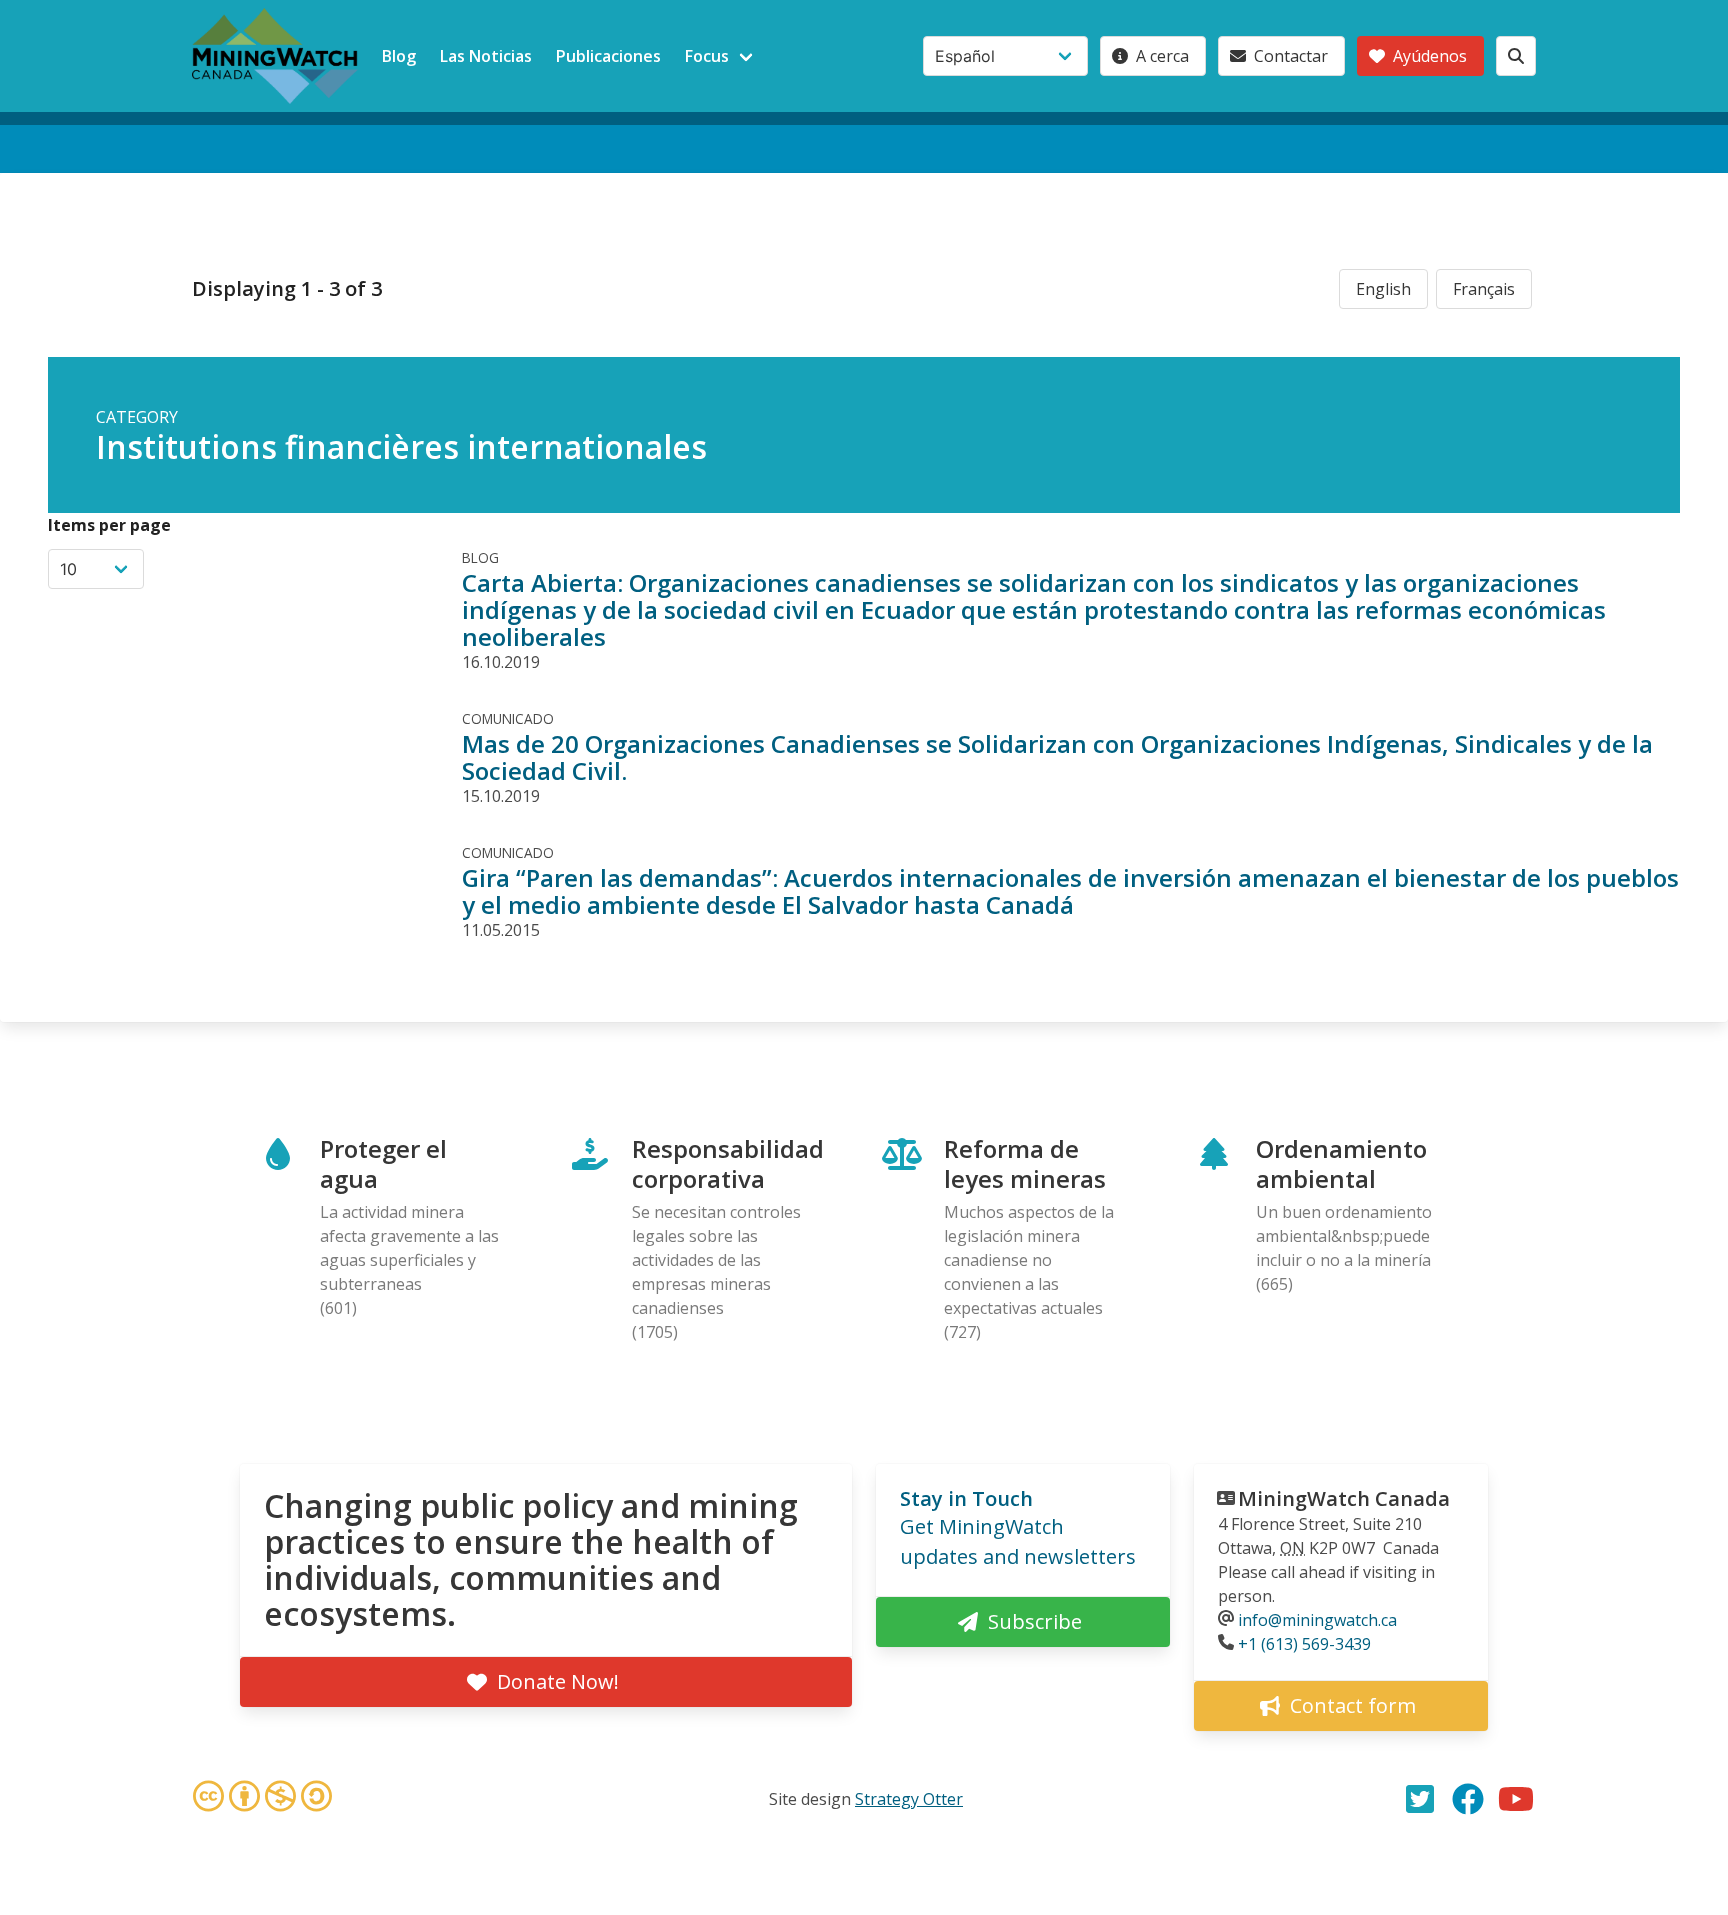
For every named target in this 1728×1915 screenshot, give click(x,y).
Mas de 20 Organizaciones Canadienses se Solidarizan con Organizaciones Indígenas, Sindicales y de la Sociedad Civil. (1057, 757)
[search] (1516, 56)
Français (1484, 289)
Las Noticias (486, 56)
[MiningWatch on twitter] (1420, 1799)
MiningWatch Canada (1344, 1498)
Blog (399, 56)
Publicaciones (608, 56)
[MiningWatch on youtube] (1516, 1799)
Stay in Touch (966, 1498)
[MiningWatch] (275, 56)
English (1383, 289)
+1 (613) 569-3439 (1304, 1644)
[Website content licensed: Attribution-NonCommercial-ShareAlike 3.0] (262, 1799)
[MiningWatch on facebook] (1468, 1799)
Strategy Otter (909, 1799)
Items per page (109, 525)
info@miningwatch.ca (1317, 1620)
